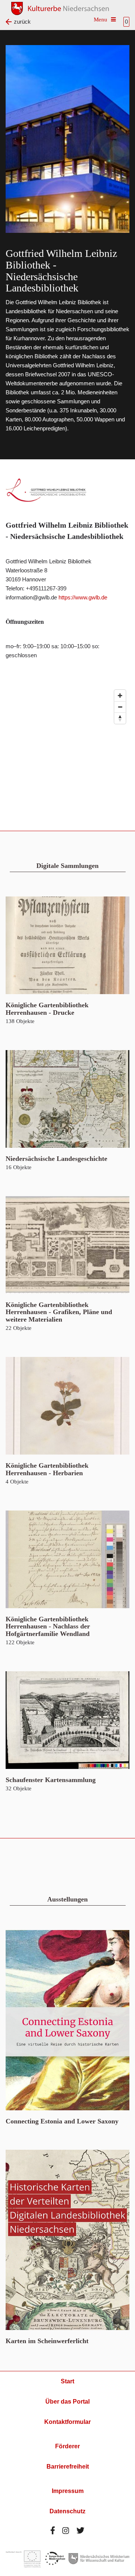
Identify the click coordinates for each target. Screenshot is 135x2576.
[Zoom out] (120, 707)
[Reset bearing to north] (120, 718)
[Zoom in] (120, 696)
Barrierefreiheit (68, 2467)
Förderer (67, 2446)
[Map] (67, 742)
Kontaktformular (67, 2422)
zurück (22, 22)
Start (67, 2381)
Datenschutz (67, 2511)
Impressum (68, 2491)
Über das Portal (67, 2402)
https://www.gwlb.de (83, 597)
